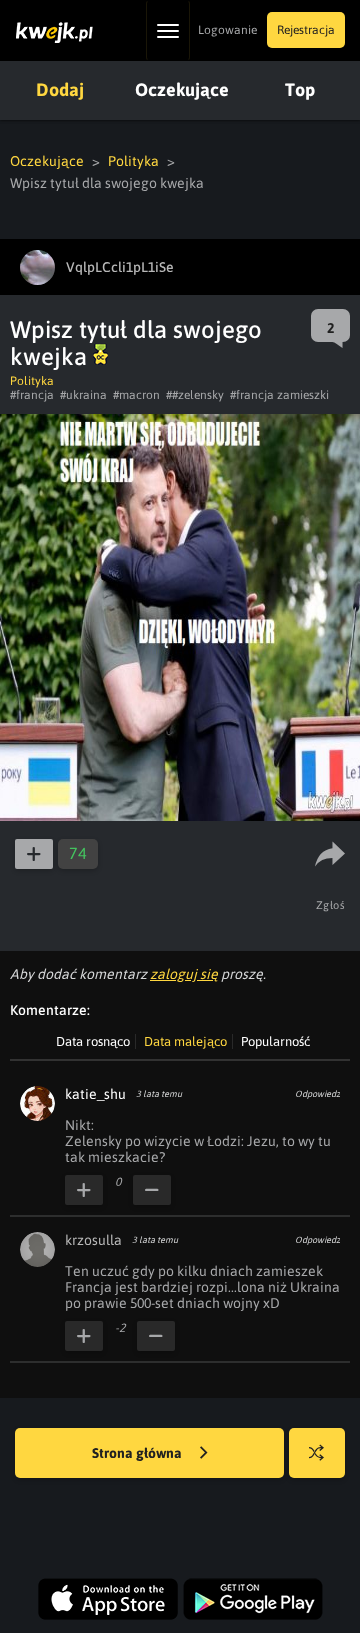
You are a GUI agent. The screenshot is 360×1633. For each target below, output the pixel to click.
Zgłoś (331, 905)
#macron (136, 395)
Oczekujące (182, 89)
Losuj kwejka (317, 1453)
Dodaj (60, 89)
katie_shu (95, 1094)
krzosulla (93, 1240)
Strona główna (138, 1453)
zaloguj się (184, 974)
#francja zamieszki (279, 395)
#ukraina (83, 395)
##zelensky (195, 395)
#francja (32, 395)
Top (300, 89)
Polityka (133, 161)
